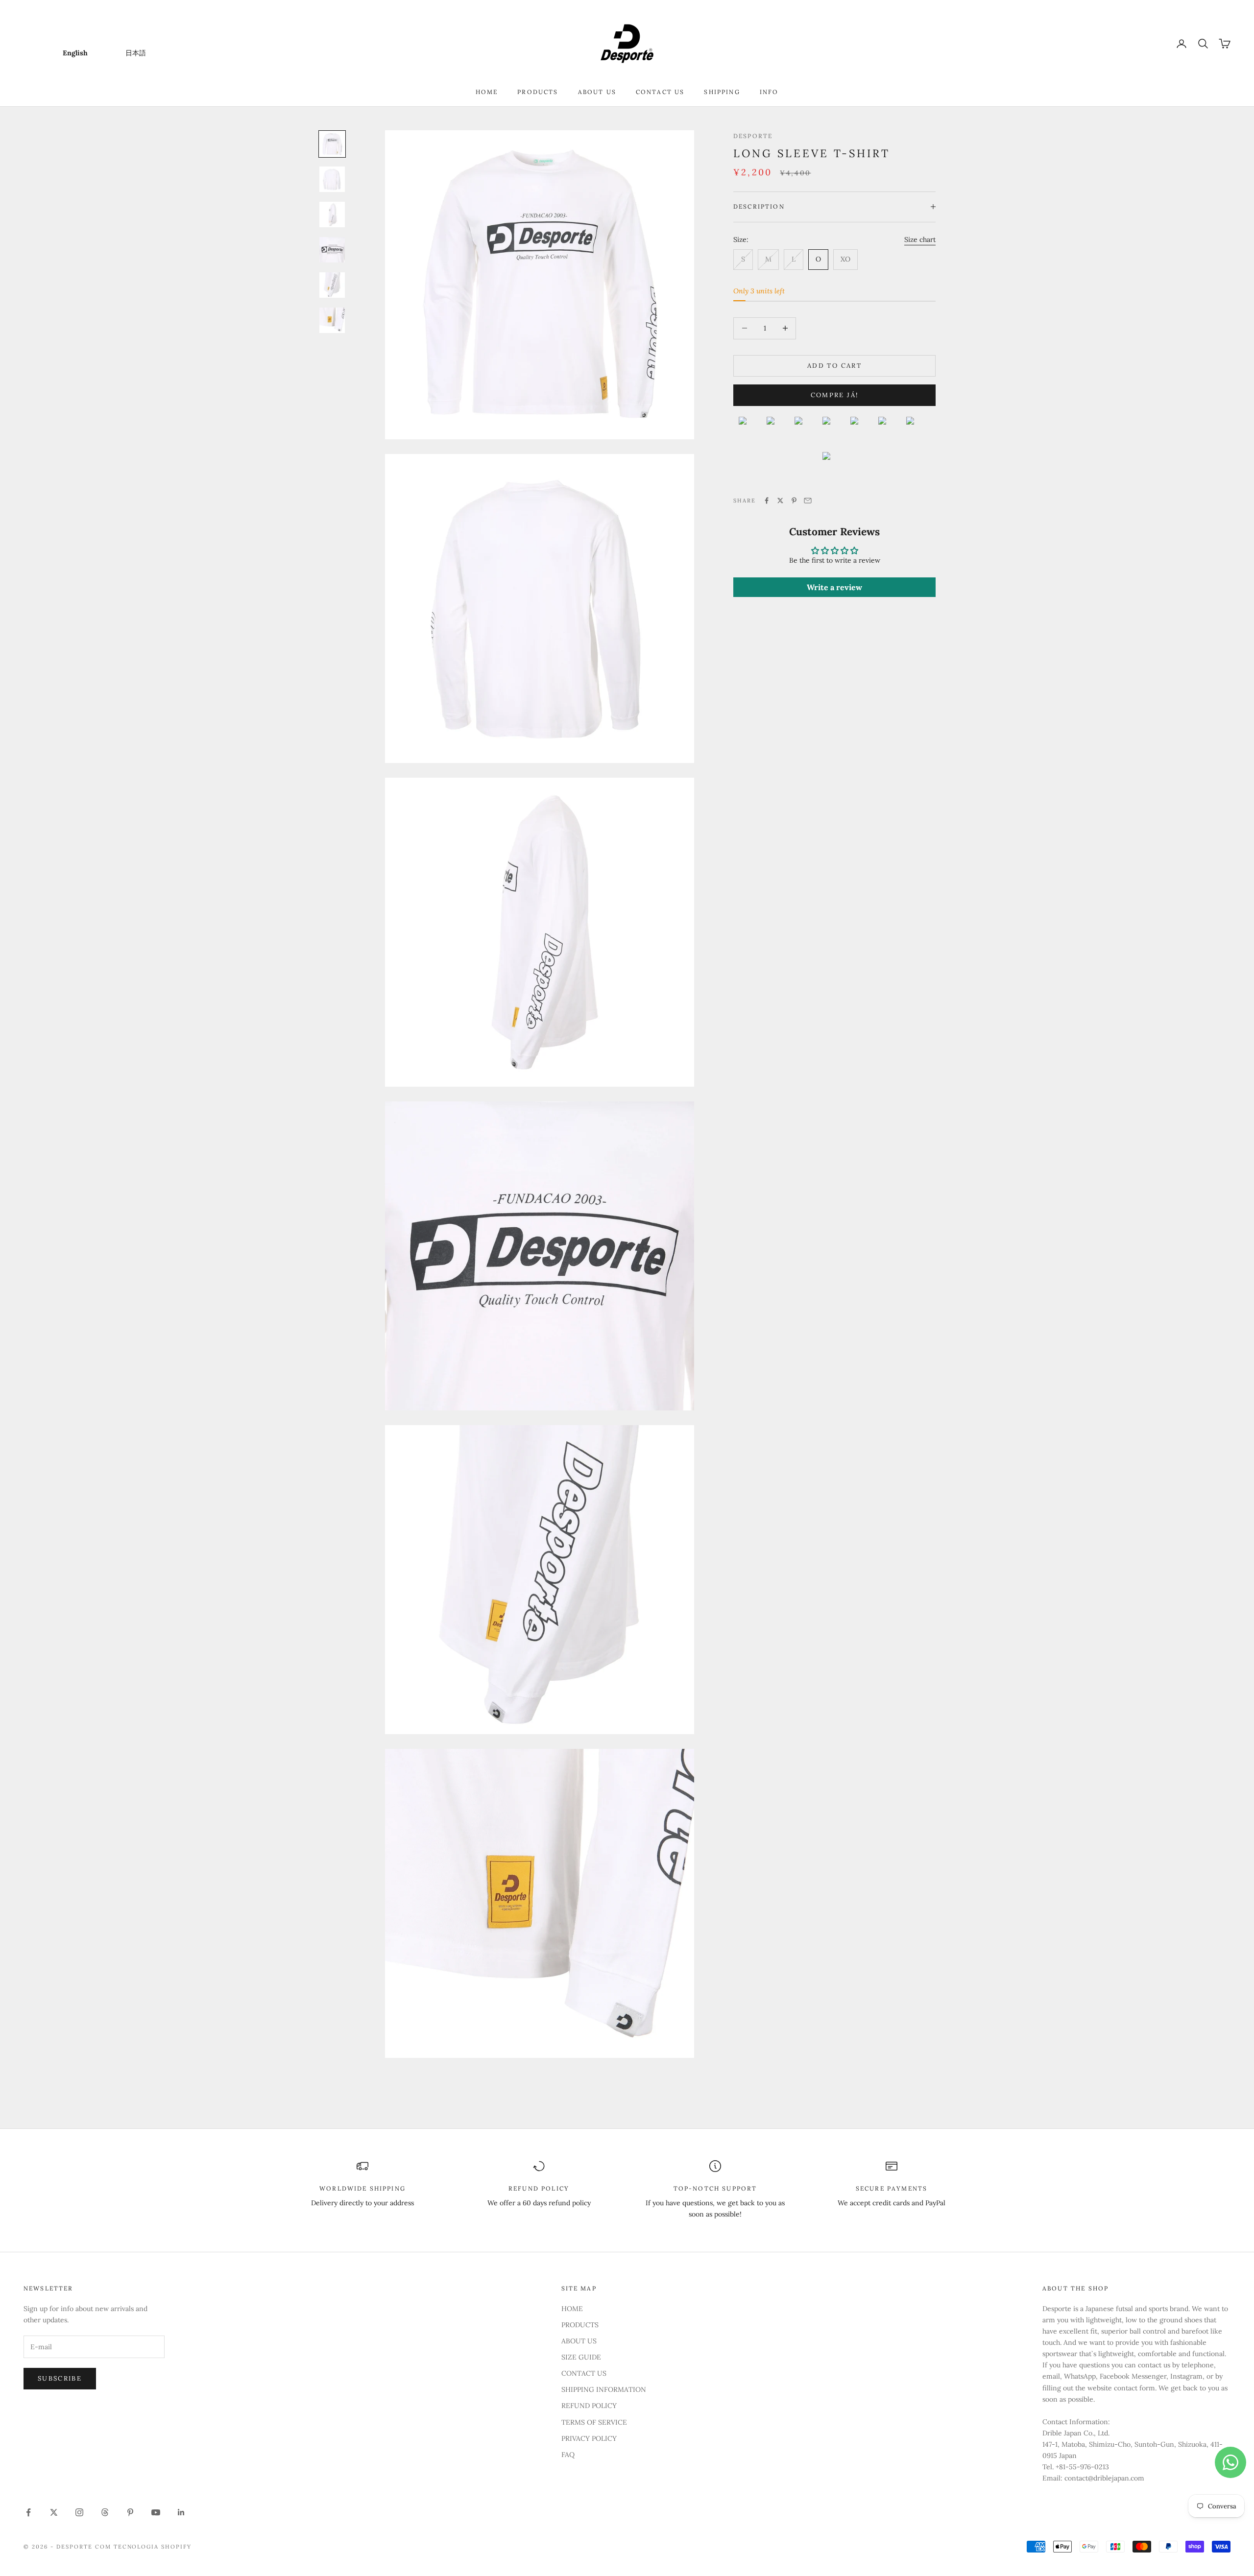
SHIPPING (722, 92)
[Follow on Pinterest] (130, 2512)
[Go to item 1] (332, 144)
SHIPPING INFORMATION (604, 2389)
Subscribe (60, 2378)
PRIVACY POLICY (589, 2438)
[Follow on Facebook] (28, 2512)
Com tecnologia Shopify (144, 2547)
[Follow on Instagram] (79, 2512)
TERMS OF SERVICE (594, 2422)
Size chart (920, 239)
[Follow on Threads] (105, 2512)
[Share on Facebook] (767, 501)
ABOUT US (597, 92)
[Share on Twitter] (780, 501)
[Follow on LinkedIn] (181, 2512)
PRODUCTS (538, 92)
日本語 (136, 53)
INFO (769, 92)
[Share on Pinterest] (794, 501)
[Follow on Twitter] (54, 2512)
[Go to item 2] (332, 179)
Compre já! (834, 395)
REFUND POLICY (589, 2406)
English (75, 53)
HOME (487, 92)
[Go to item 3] (332, 215)
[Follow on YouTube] (156, 2512)
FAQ (568, 2455)
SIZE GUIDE (581, 2357)
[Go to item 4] (332, 250)
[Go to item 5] (332, 285)
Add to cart (834, 366)
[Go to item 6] (332, 320)
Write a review (834, 587)
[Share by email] (808, 501)
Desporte (753, 136)
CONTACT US (660, 92)
